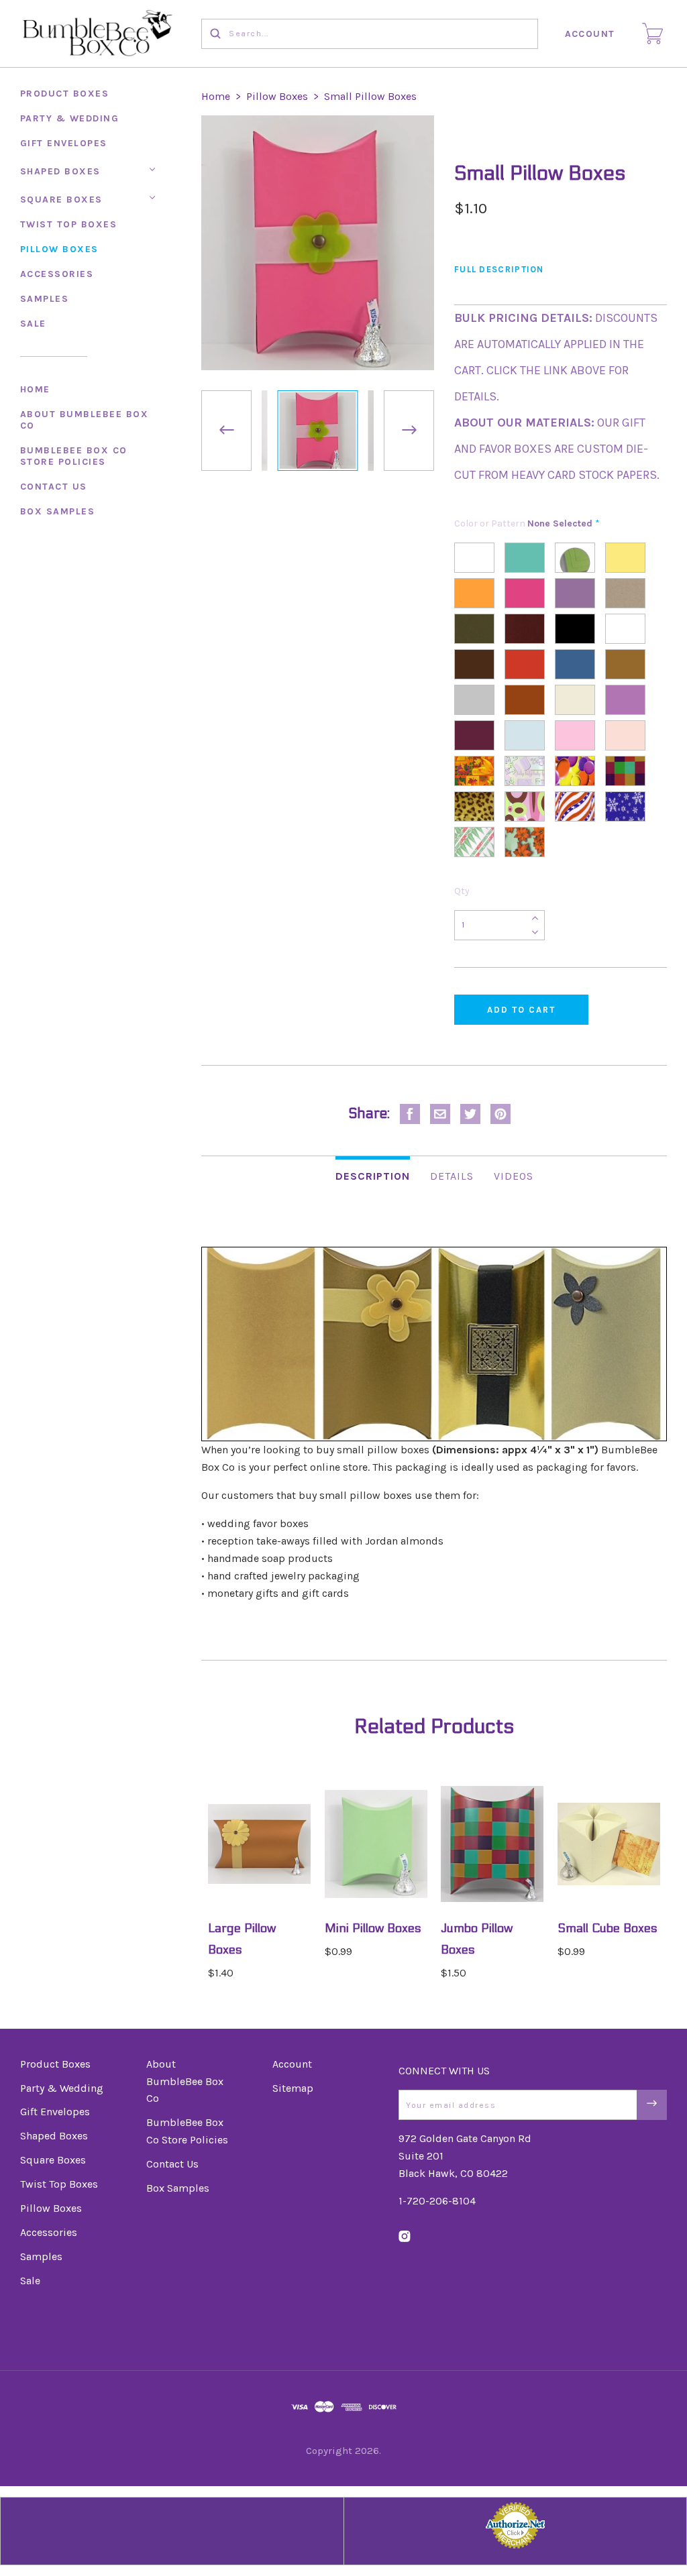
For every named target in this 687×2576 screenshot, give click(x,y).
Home (35, 389)
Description (373, 1176)
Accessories (57, 274)
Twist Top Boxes (69, 224)
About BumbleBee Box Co (85, 420)
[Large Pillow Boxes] (259, 1844)
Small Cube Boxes (607, 1928)
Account (590, 34)
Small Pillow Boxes (370, 96)
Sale (33, 324)
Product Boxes (65, 94)
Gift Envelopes (64, 143)
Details (452, 1176)
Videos (514, 1176)
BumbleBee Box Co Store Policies (74, 456)
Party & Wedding (70, 118)
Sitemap (293, 2088)
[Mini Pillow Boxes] (376, 1844)
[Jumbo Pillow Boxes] (492, 1844)
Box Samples (58, 511)
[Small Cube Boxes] (609, 1844)
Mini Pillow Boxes (373, 1928)
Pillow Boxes (59, 249)
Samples (45, 299)
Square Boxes (61, 200)
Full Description (499, 269)
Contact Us (54, 487)
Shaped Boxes (60, 171)
